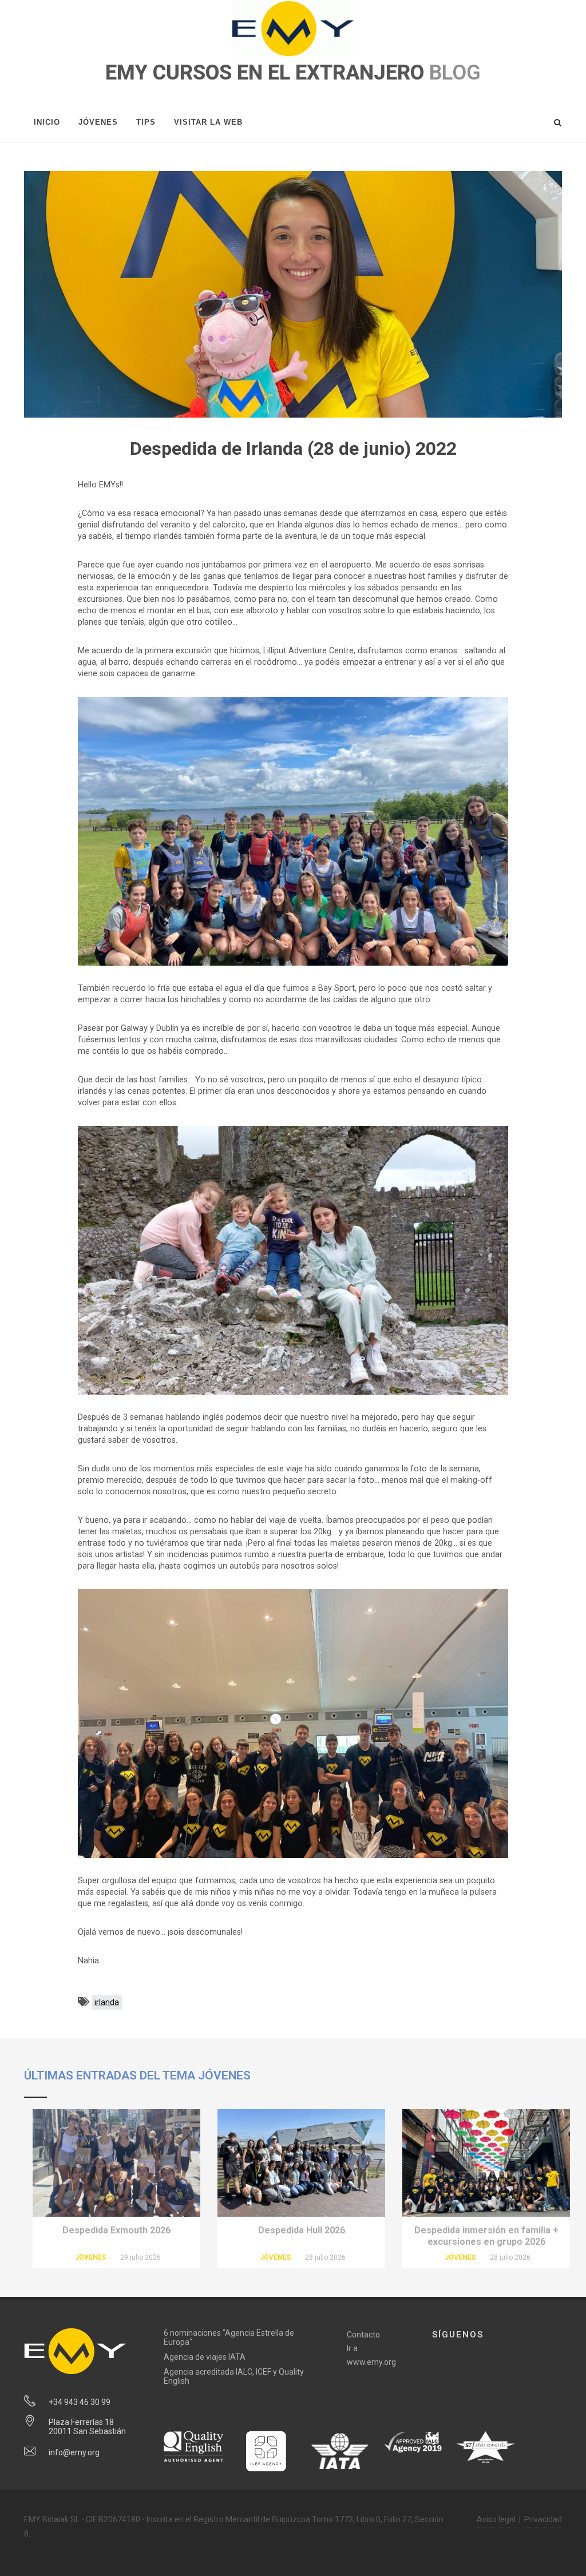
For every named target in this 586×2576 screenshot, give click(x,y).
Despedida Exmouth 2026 (116, 2230)
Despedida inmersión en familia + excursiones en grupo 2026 (486, 2236)
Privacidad (543, 2519)
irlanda (107, 2003)
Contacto (363, 2335)
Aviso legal (496, 2519)
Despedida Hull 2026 (302, 2230)
